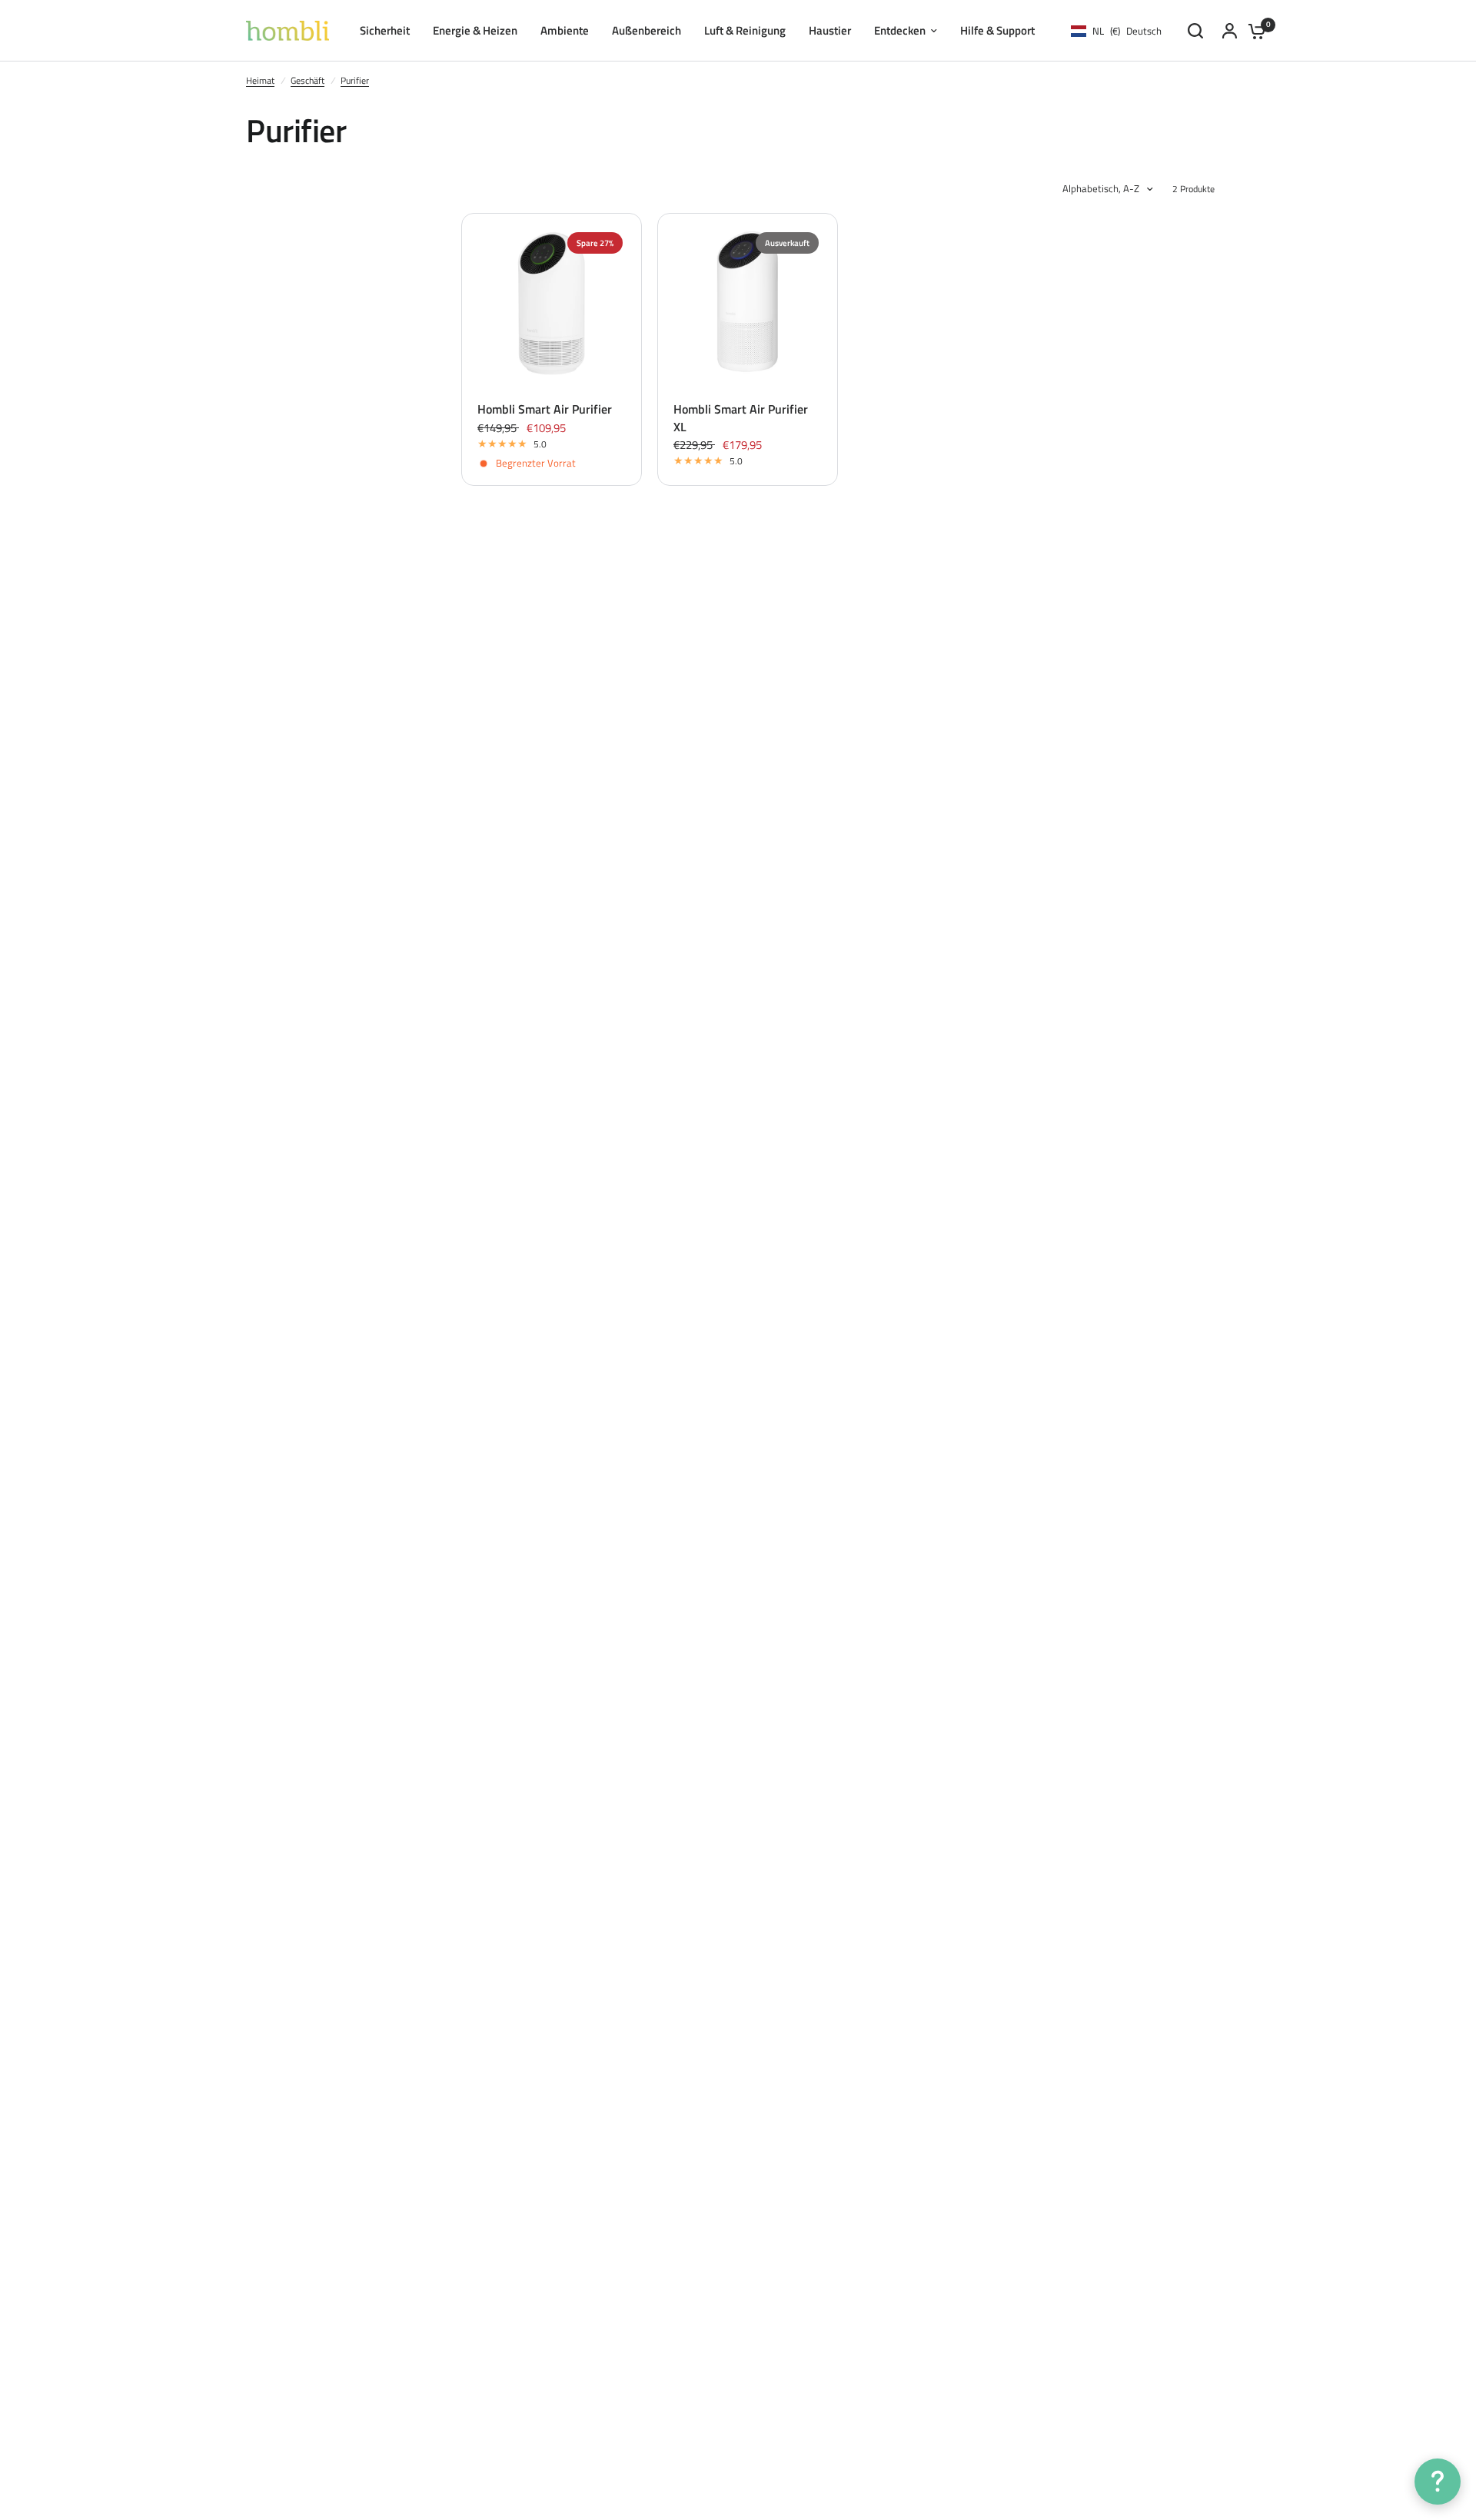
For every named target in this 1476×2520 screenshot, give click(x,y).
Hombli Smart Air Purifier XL (741, 418)
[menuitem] (997, 31)
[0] (1253, 31)
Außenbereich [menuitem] (647, 30)
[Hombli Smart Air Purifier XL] (748, 303)
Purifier (355, 80)
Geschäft (307, 80)
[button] (1438, 2482)
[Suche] (1195, 31)
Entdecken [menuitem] (900, 30)
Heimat (260, 80)
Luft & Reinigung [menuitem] (745, 30)
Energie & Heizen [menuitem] (475, 30)
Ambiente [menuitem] (565, 30)
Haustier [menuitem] (830, 30)
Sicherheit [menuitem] (385, 30)
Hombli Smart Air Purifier (545, 409)
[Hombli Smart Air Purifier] (552, 303)
